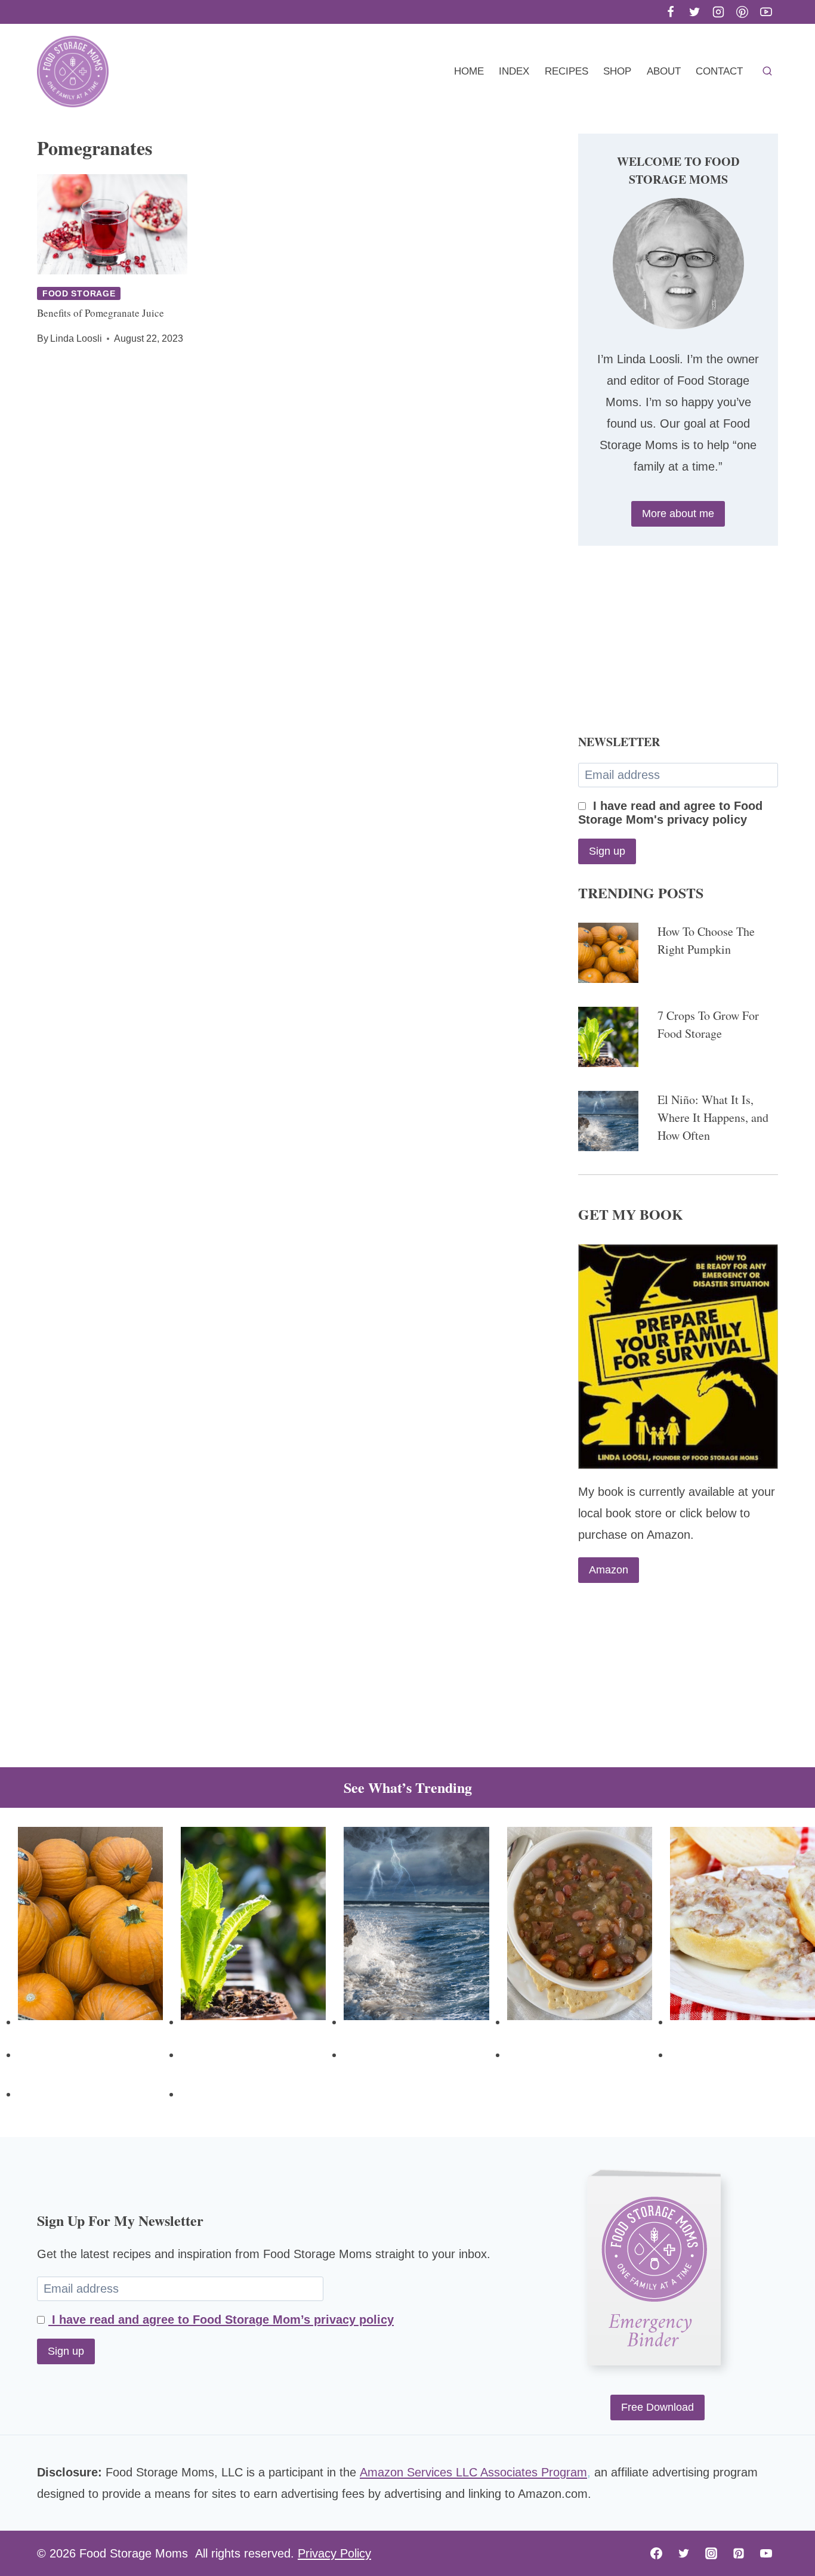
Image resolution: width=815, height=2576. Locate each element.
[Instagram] (718, 12)
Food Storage (79, 293)
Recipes (567, 71)
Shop (617, 71)
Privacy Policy (334, 2553)
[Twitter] (694, 12)
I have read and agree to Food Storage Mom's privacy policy (670, 813)
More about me (678, 514)
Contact (719, 71)
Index (514, 71)
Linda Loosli (76, 338)
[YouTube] (766, 12)
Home (469, 71)
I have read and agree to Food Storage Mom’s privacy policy (221, 2320)
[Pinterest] (742, 12)
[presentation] (112, 224)
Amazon (609, 1570)
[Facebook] (671, 12)
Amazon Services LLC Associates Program (473, 2472)
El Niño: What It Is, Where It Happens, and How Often (713, 1117)
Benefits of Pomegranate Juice (101, 313)
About (664, 71)
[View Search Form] (767, 72)
